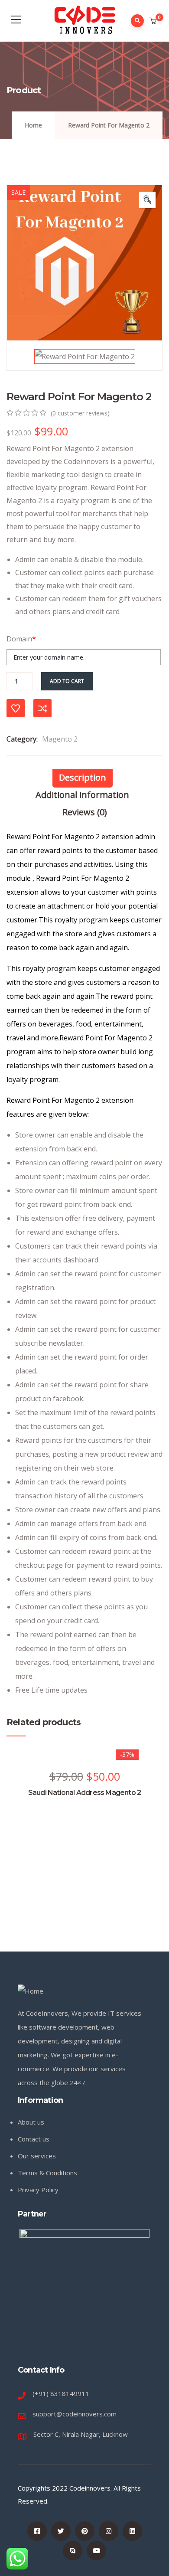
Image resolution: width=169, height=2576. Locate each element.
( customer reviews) (80, 413)
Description (83, 777)
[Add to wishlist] (16, 708)
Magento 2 (60, 739)
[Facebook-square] (37, 2531)
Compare (42, 708)
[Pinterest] (85, 2531)
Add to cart (67, 681)
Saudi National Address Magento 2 (84, 1793)
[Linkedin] (132, 2531)
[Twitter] (61, 2531)
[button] (154, 21)
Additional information (82, 795)
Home (33, 125)
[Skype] (73, 2551)
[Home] (31, 1991)
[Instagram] (109, 2531)
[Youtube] (96, 2551)
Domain (21, 639)
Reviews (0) (85, 812)
